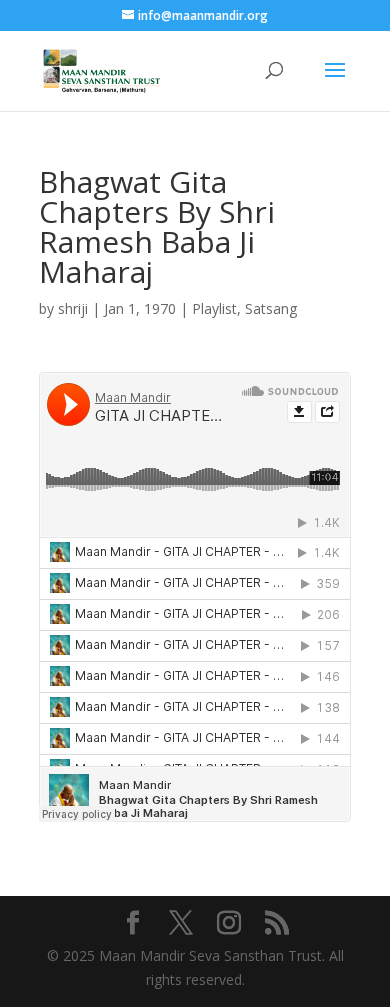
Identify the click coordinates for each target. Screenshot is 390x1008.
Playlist (214, 308)
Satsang (271, 308)
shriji (73, 308)
